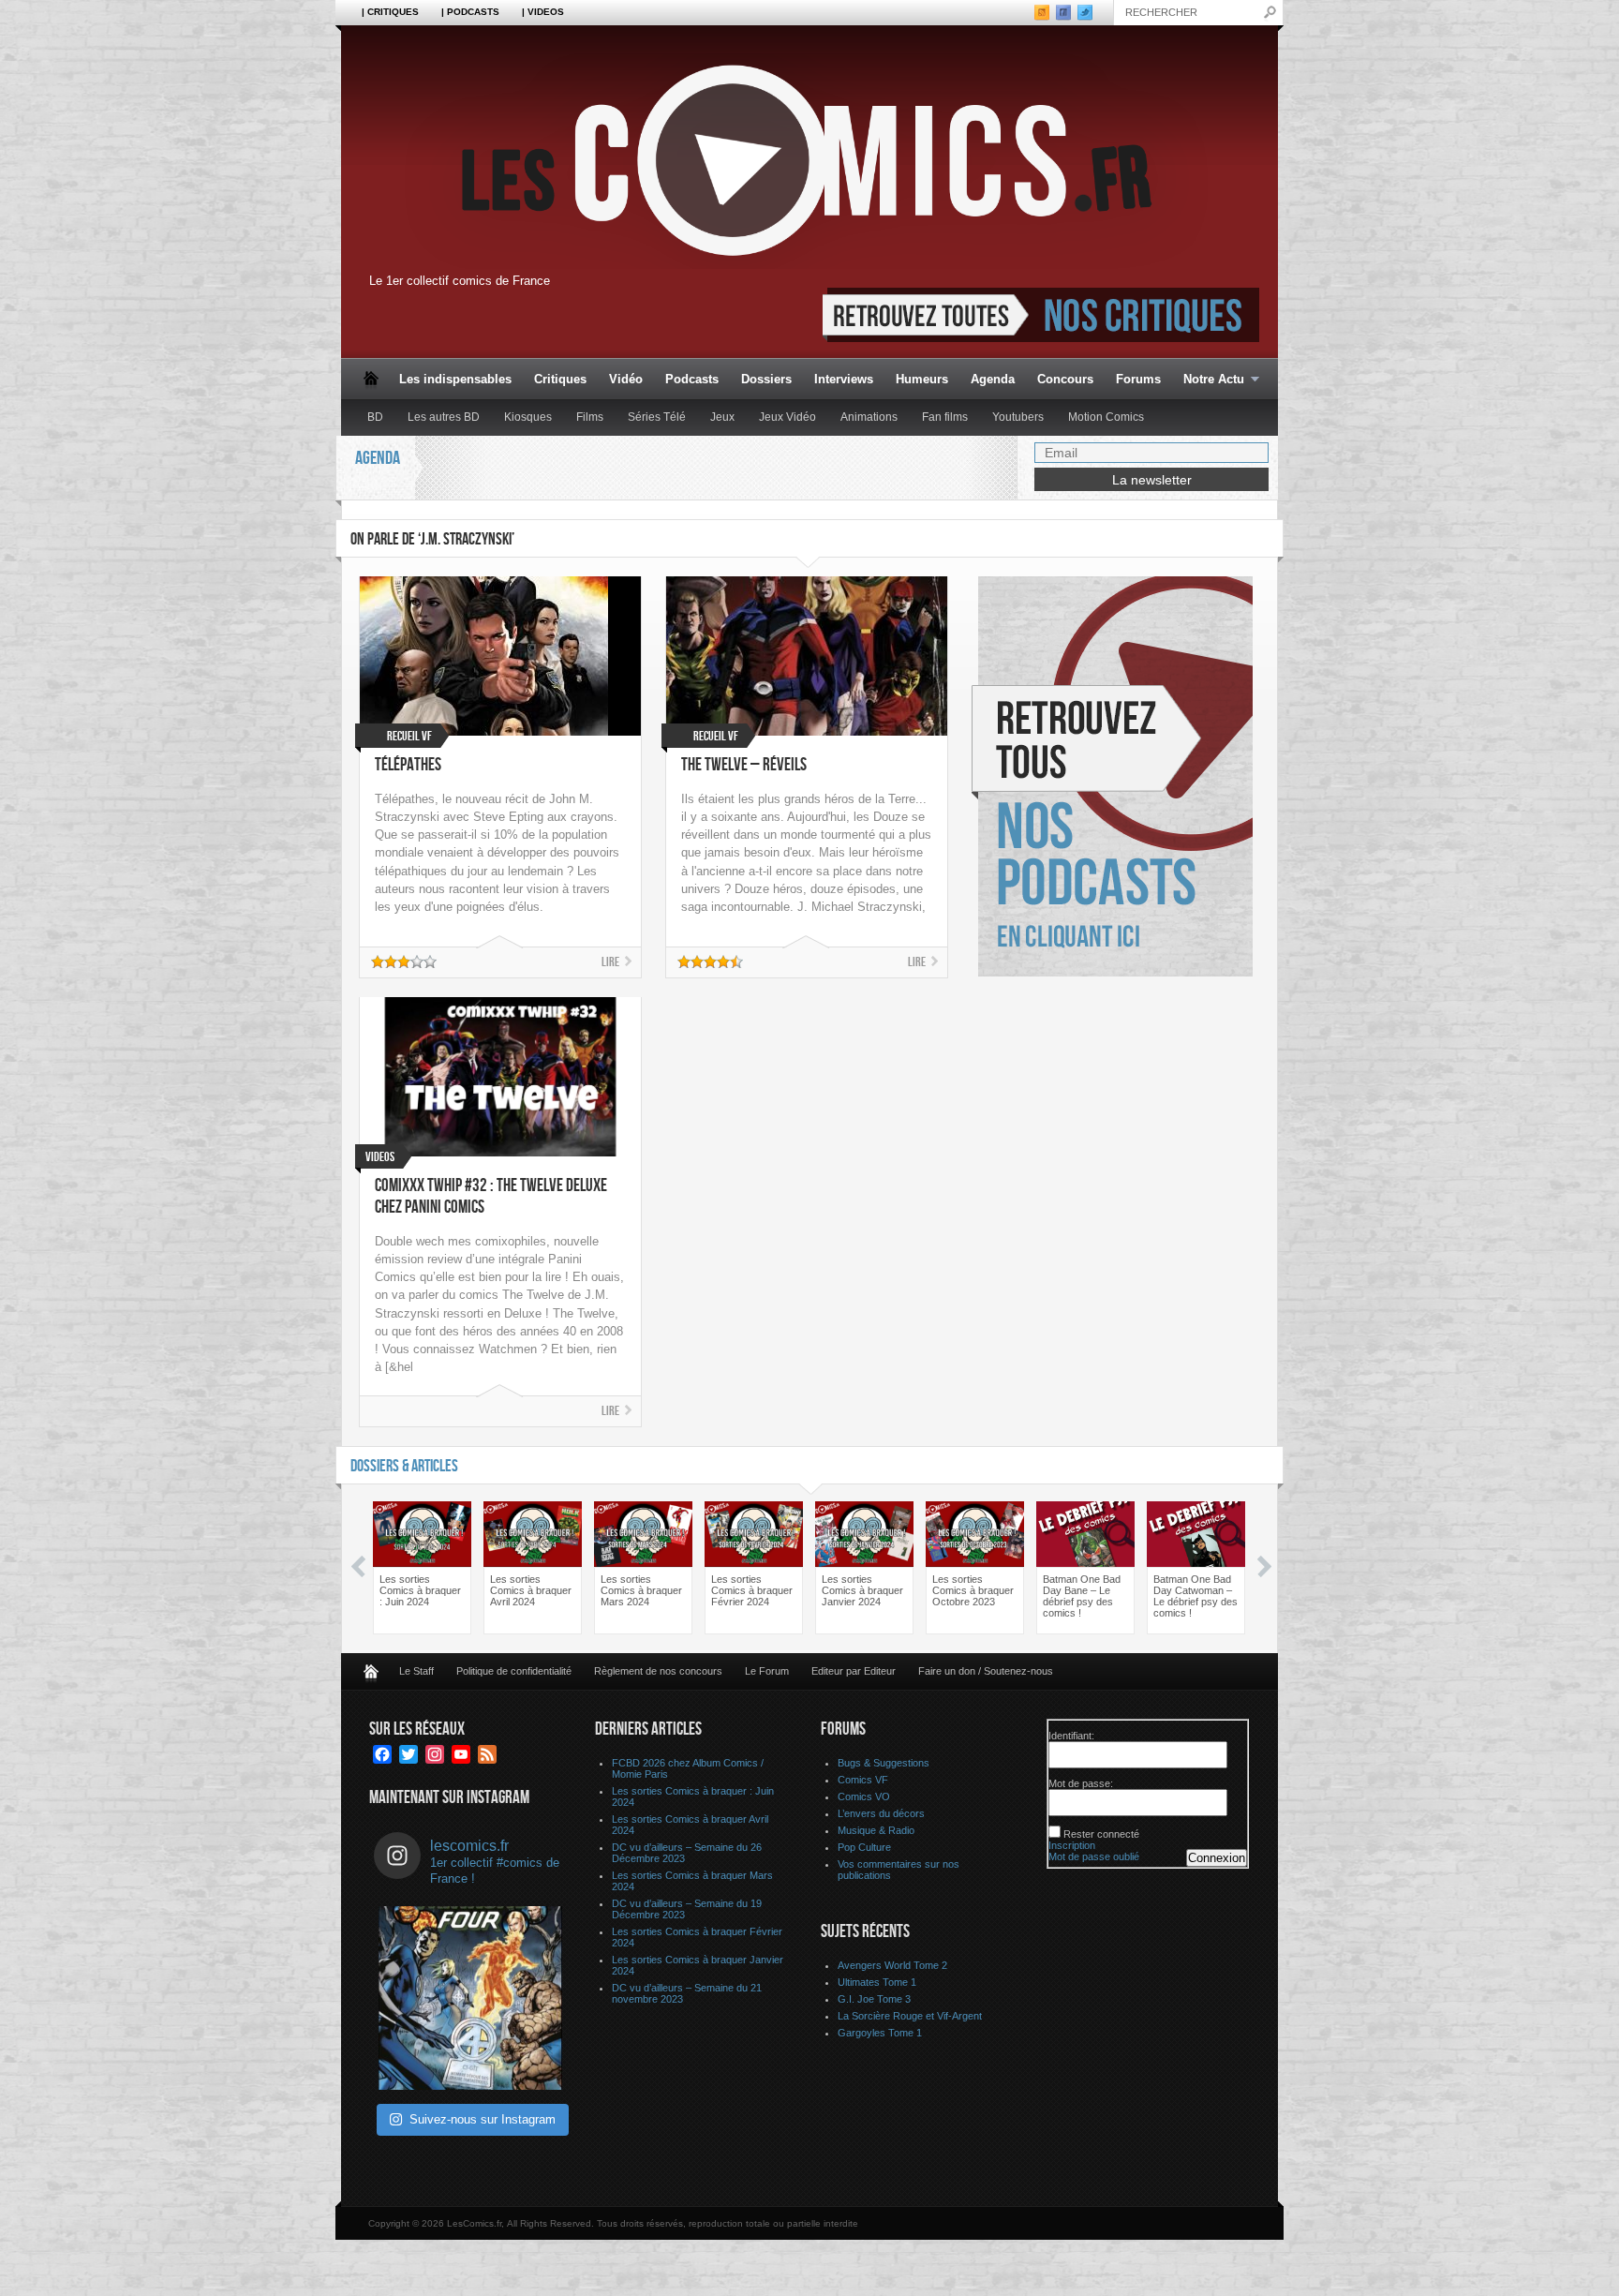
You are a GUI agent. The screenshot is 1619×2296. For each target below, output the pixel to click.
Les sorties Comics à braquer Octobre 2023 (973, 1590)
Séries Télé (657, 417)
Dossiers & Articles (404, 1466)
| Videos (543, 12)
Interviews (844, 379)
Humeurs (922, 379)
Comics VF (863, 1780)
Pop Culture (864, 1847)
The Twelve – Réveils (744, 765)
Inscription (1072, 1845)
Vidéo (626, 379)
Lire (610, 962)
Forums (1138, 379)
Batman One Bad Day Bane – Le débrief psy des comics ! (1082, 1596)
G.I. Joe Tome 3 (874, 1999)
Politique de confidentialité (514, 1671)
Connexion (1217, 1858)
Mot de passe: (1081, 1783)
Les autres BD (444, 417)
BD (375, 417)
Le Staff (416, 1671)
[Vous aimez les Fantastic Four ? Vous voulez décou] (470, 1998)
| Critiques (390, 12)
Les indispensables (455, 379)
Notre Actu (1208, 380)
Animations (869, 417)
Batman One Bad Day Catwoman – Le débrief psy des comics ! (1196, 1596)
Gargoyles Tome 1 (880, 2033)
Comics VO (864, 1797)
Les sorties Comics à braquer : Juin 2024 (420, 1590)
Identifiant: (1071, 1736)
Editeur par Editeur (854, 1671)
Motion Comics (1106, 417)
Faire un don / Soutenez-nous (986, 1671)
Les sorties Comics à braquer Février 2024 (752, 1590)
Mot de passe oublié (1094, 1856)
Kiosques (528, 417)
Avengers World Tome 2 (892, 1965)
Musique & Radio (876, 1830)
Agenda (993, 379)
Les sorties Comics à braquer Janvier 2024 (862, 1590)
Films (590, 417)
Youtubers (1018, 417)
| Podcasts (470, 12)
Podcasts (692, 379)
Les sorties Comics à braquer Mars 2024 (641, 1590)
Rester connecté (1101, 1834)
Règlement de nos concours (658, 1671)
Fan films (945, 417)
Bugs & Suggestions (884, 1763)
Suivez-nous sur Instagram (483, 2119)
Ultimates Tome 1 (877, 1982)
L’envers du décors (881, 1813)
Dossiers (766, 379)
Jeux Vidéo (787, 417)
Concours (1065, 379)
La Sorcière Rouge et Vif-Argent (910, 2016)
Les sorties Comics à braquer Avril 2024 (531, 1590)
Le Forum (767, 1671)
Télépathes (408, 765)
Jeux (722, 417)
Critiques (560, 379)
